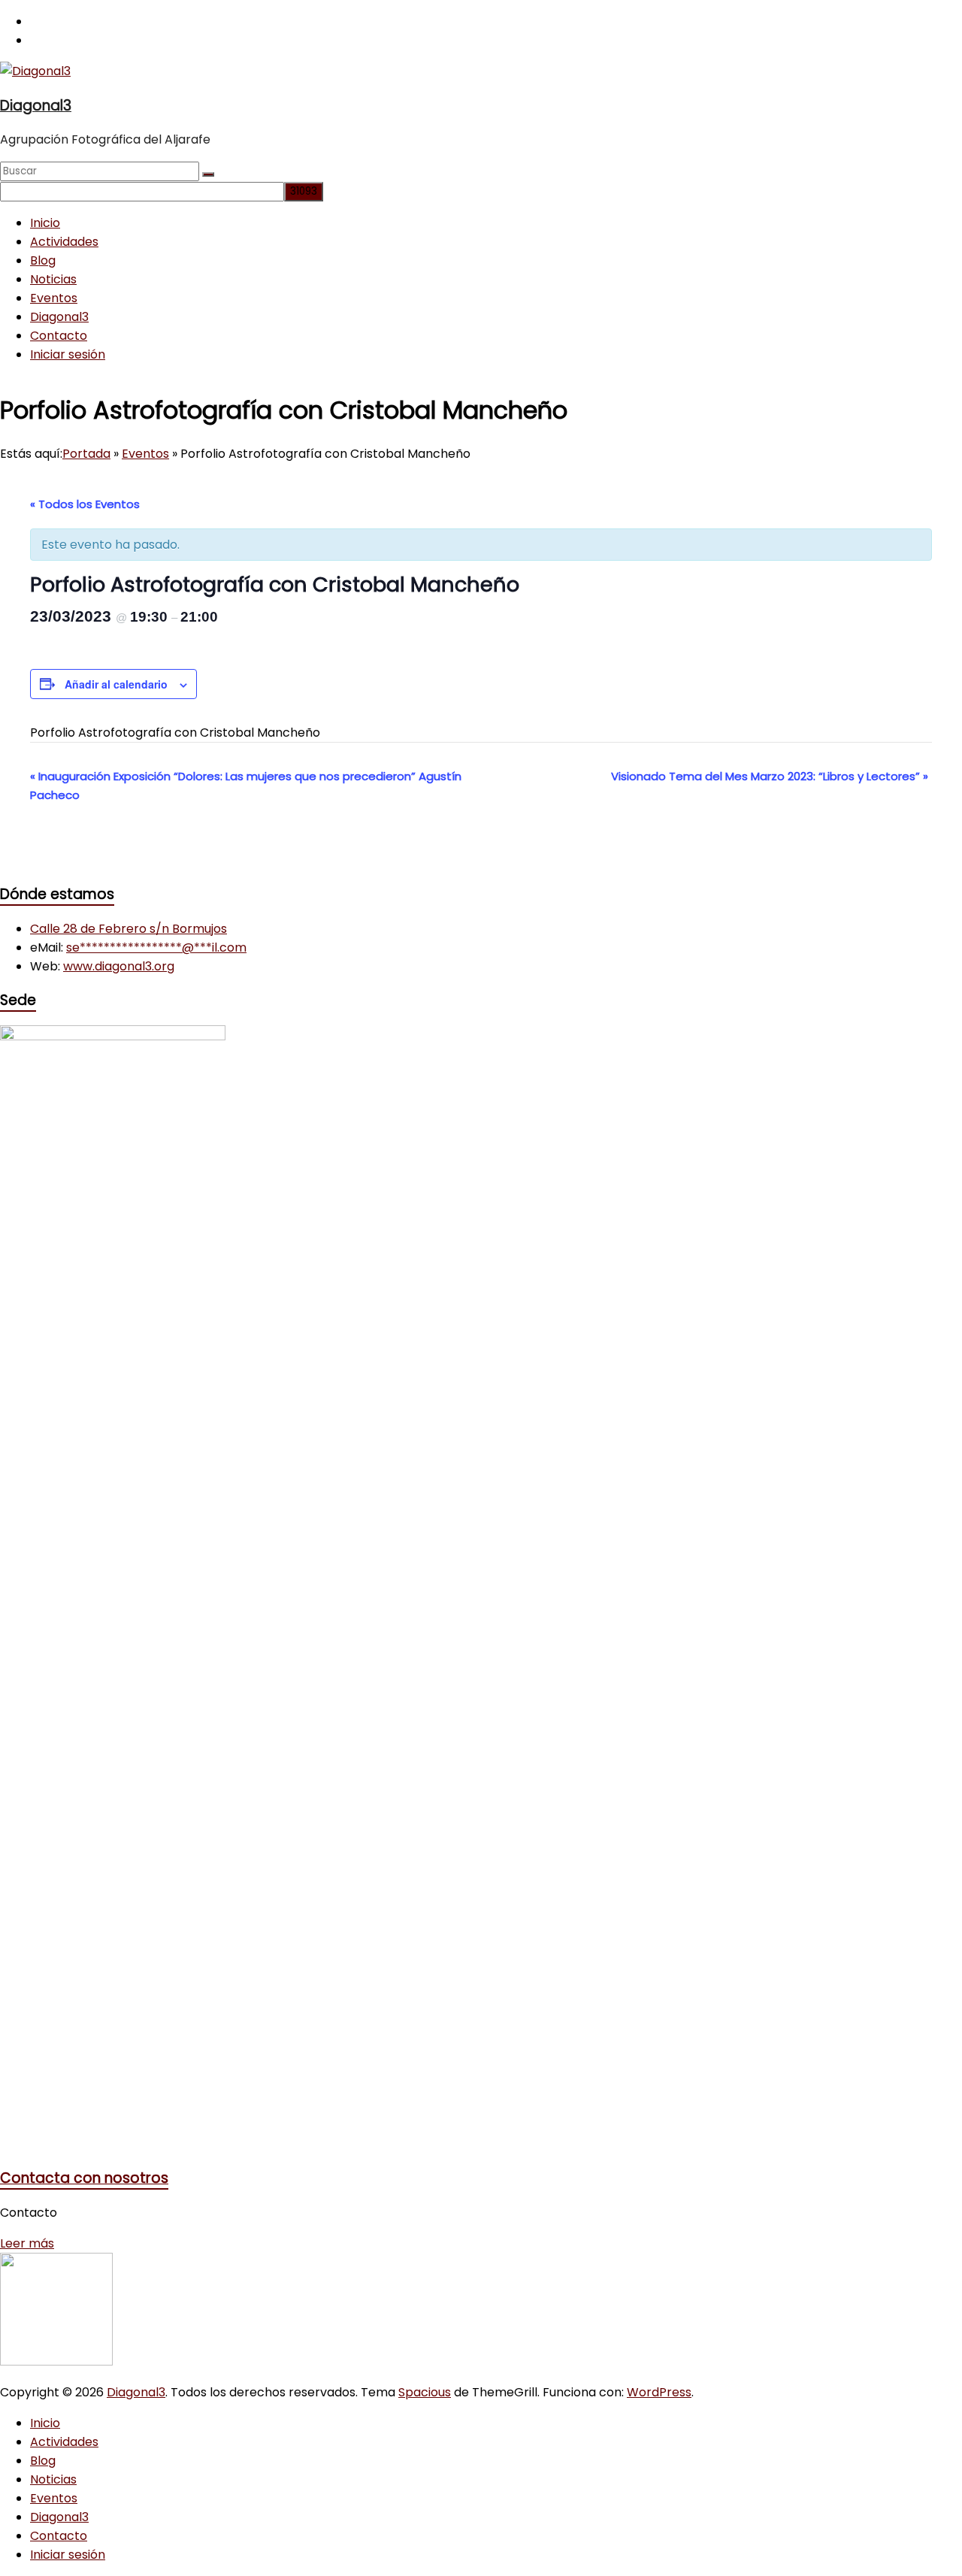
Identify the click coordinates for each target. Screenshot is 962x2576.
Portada (86, 454)
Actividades (64, 242)
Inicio (45, 223)
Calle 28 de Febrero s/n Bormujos (129, 929)
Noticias (53, 279)
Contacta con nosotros (84, 2178)
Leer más (27, 2243)
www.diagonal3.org (119, 966)
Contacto (59, 336)
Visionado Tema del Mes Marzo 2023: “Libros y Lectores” (770, 776)
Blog (43, 260)
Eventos (54, 298)
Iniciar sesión (68, 354)
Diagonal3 (36, 106)
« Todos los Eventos (85, 504)
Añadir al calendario (116, 684)
